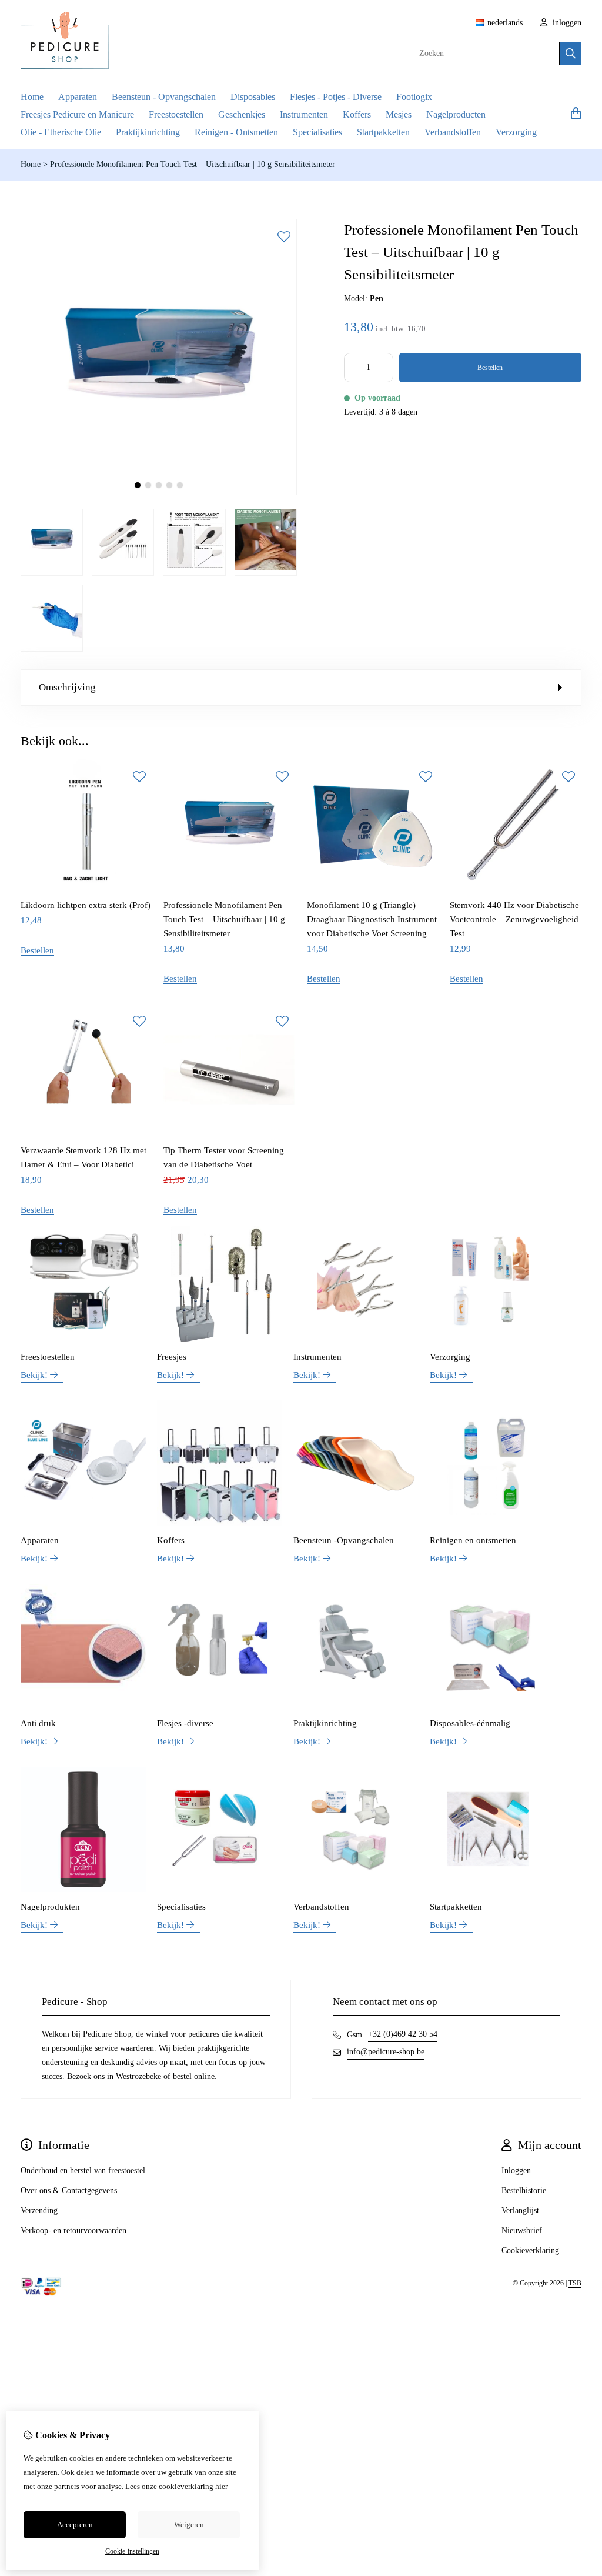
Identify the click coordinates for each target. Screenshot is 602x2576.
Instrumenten (304, 114)
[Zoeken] (571, 54)
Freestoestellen (176, 114)
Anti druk (38, 1723)
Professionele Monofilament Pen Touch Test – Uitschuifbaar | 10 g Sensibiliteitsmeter (193, 164)
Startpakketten (383, 132)
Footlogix (414, 97)
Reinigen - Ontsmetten (236, 132)
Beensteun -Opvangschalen (344, 1540)
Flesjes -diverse (185, 1723)
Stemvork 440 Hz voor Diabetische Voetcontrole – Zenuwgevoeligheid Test (514, 919)
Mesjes (399, 114)
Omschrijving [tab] (67, 687)
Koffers (357, 114)
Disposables (253, 97)
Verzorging (516, 132)
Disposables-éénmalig (470, 1723)
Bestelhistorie (524, 2190)
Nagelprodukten (50, 1907)
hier (221, 2486)
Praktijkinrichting (148, 132)
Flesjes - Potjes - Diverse (336, 97)
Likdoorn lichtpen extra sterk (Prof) (86, 905)
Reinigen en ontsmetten (473, 1540)
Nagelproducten (456, 114)
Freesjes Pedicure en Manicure (77, 114)
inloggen (566, 23)
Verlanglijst (520, 2210)
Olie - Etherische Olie (61, 132)
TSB (575, 2283)
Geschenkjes (242, 114)
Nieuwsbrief (522, 2230)
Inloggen (516, 2170)
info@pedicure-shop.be (386, 2052)
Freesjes (172, 1357)
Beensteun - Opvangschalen (164, 97)
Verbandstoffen (453, 132)
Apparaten (78, 97)
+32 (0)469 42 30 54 (403, 2034)
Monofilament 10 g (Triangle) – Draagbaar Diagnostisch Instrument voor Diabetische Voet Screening (372, 919)
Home (32, 97)
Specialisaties (317, 132)
